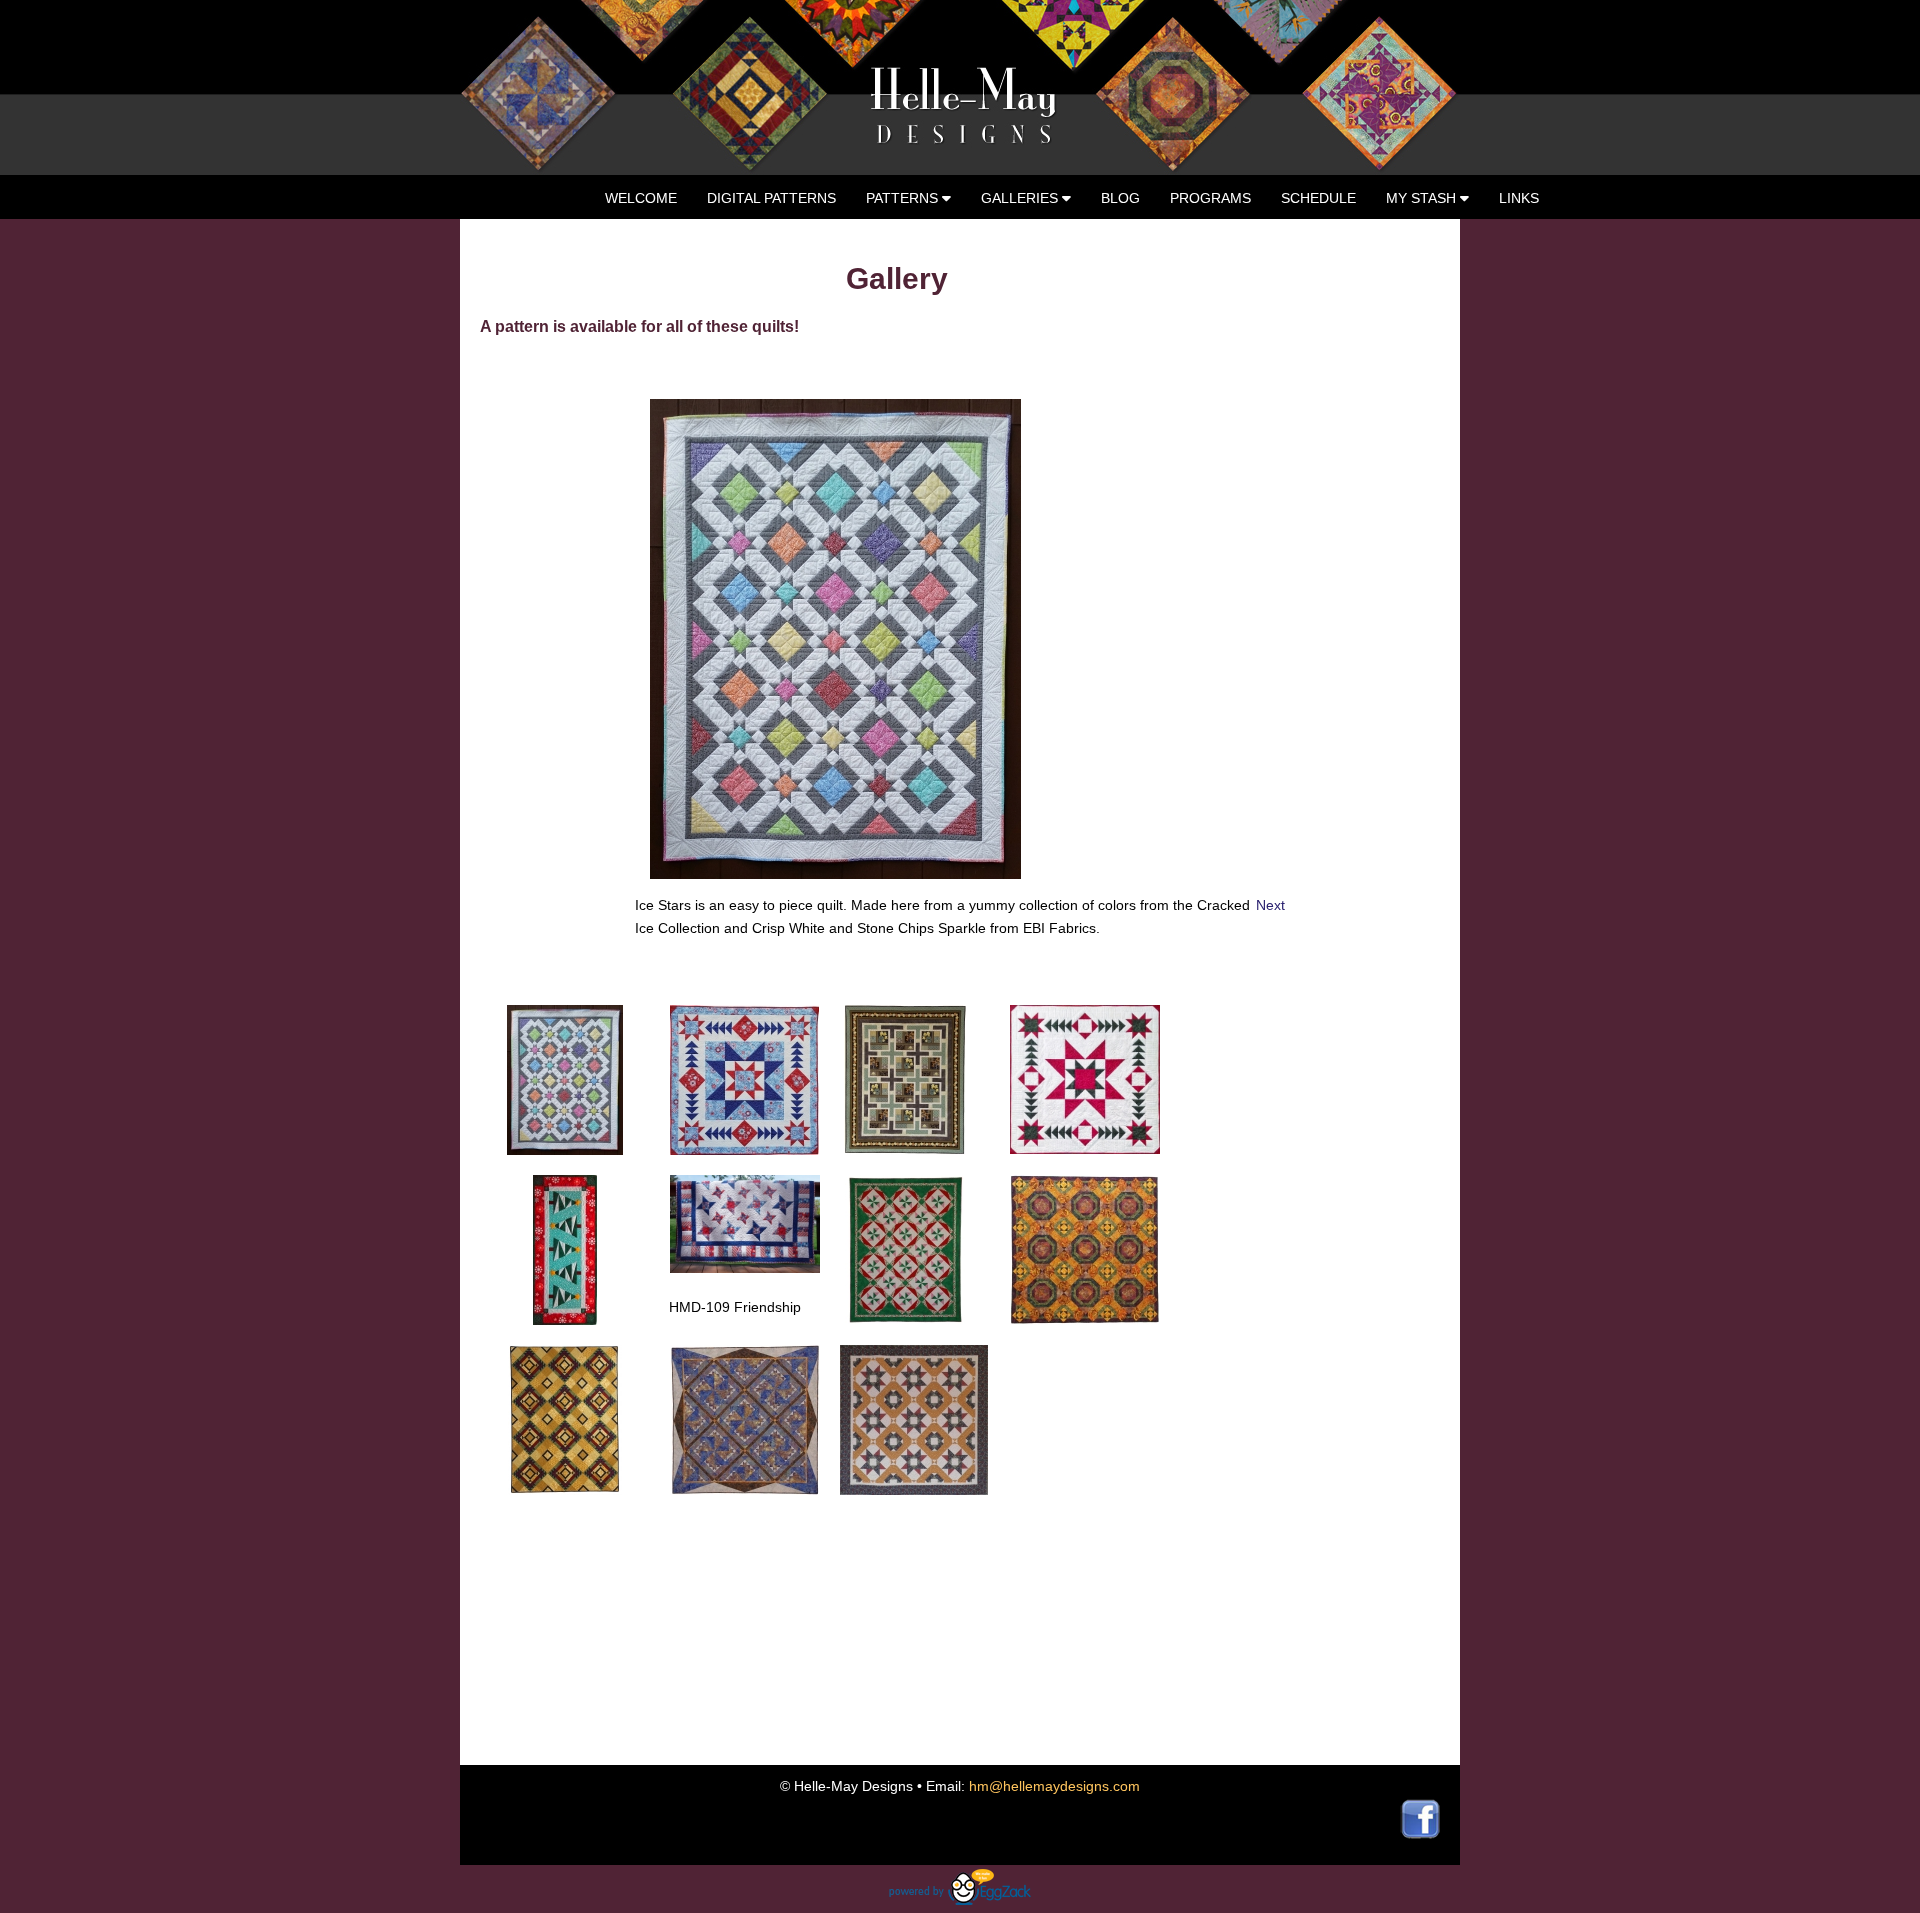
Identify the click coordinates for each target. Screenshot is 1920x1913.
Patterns (904, 198)
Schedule (1318, 198)
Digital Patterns (771, 198)
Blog (1120, 198)
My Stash (1423, 198)
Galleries (1021, 198)
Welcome (641, 198)
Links (1519, 198)
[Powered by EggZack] (960, 1900)
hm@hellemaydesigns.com (1054, 1786)
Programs (1210, 198)
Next (1270, 905)
